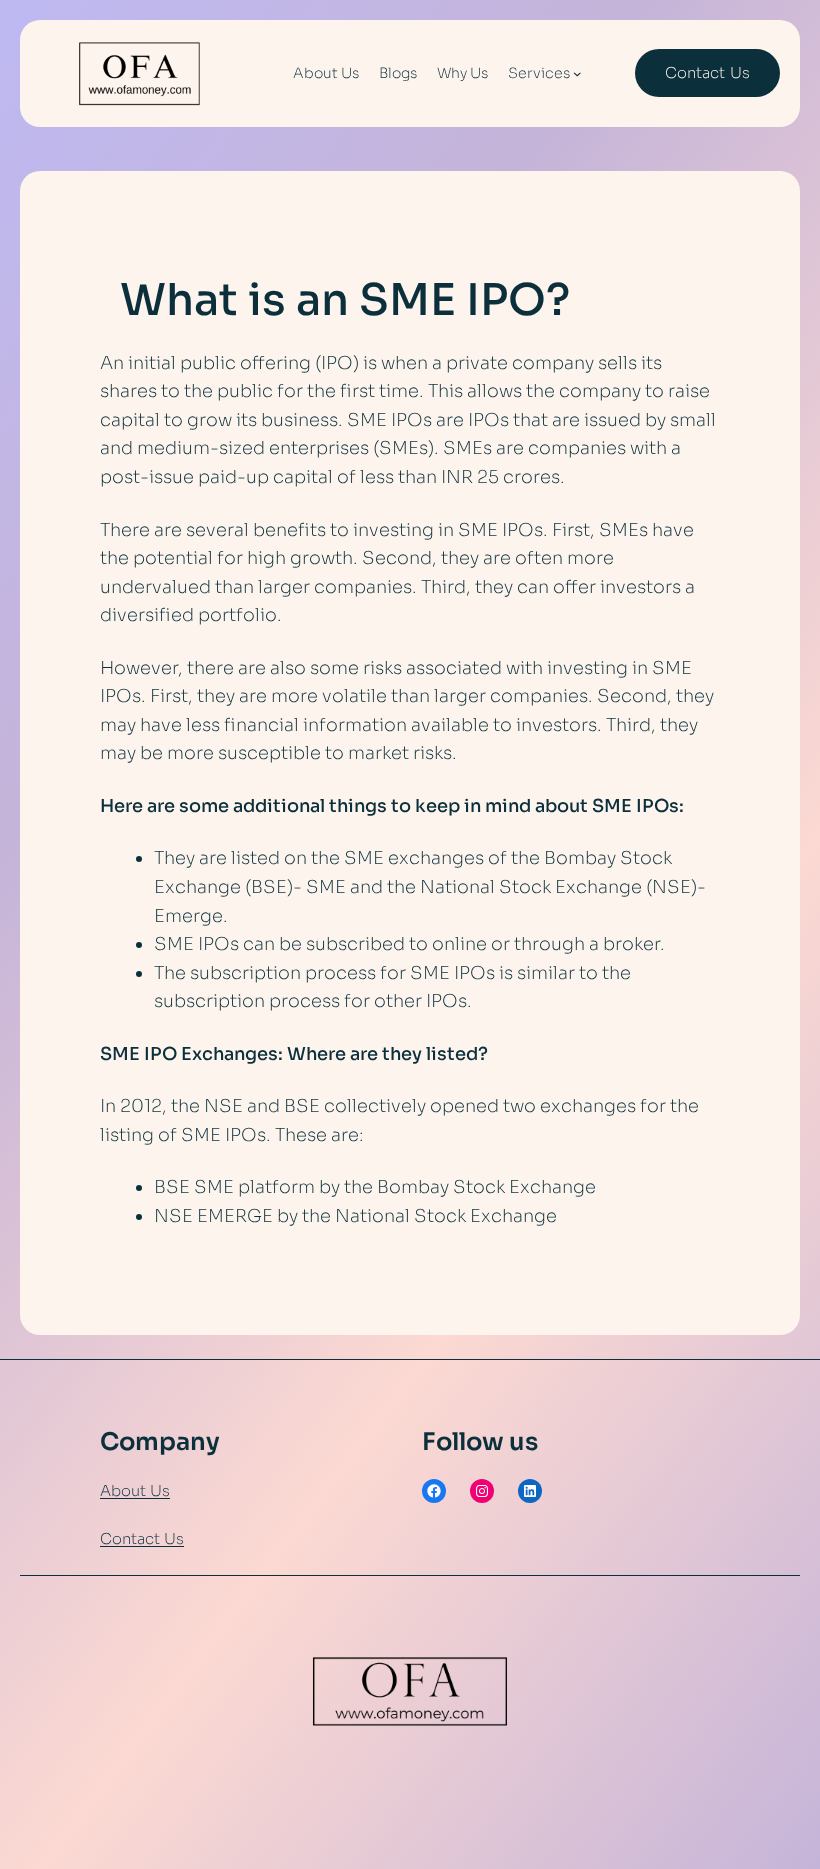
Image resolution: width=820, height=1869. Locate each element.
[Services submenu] (577, 73)
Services (539, 73)
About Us (135, 1490)
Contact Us (142, 1538)
